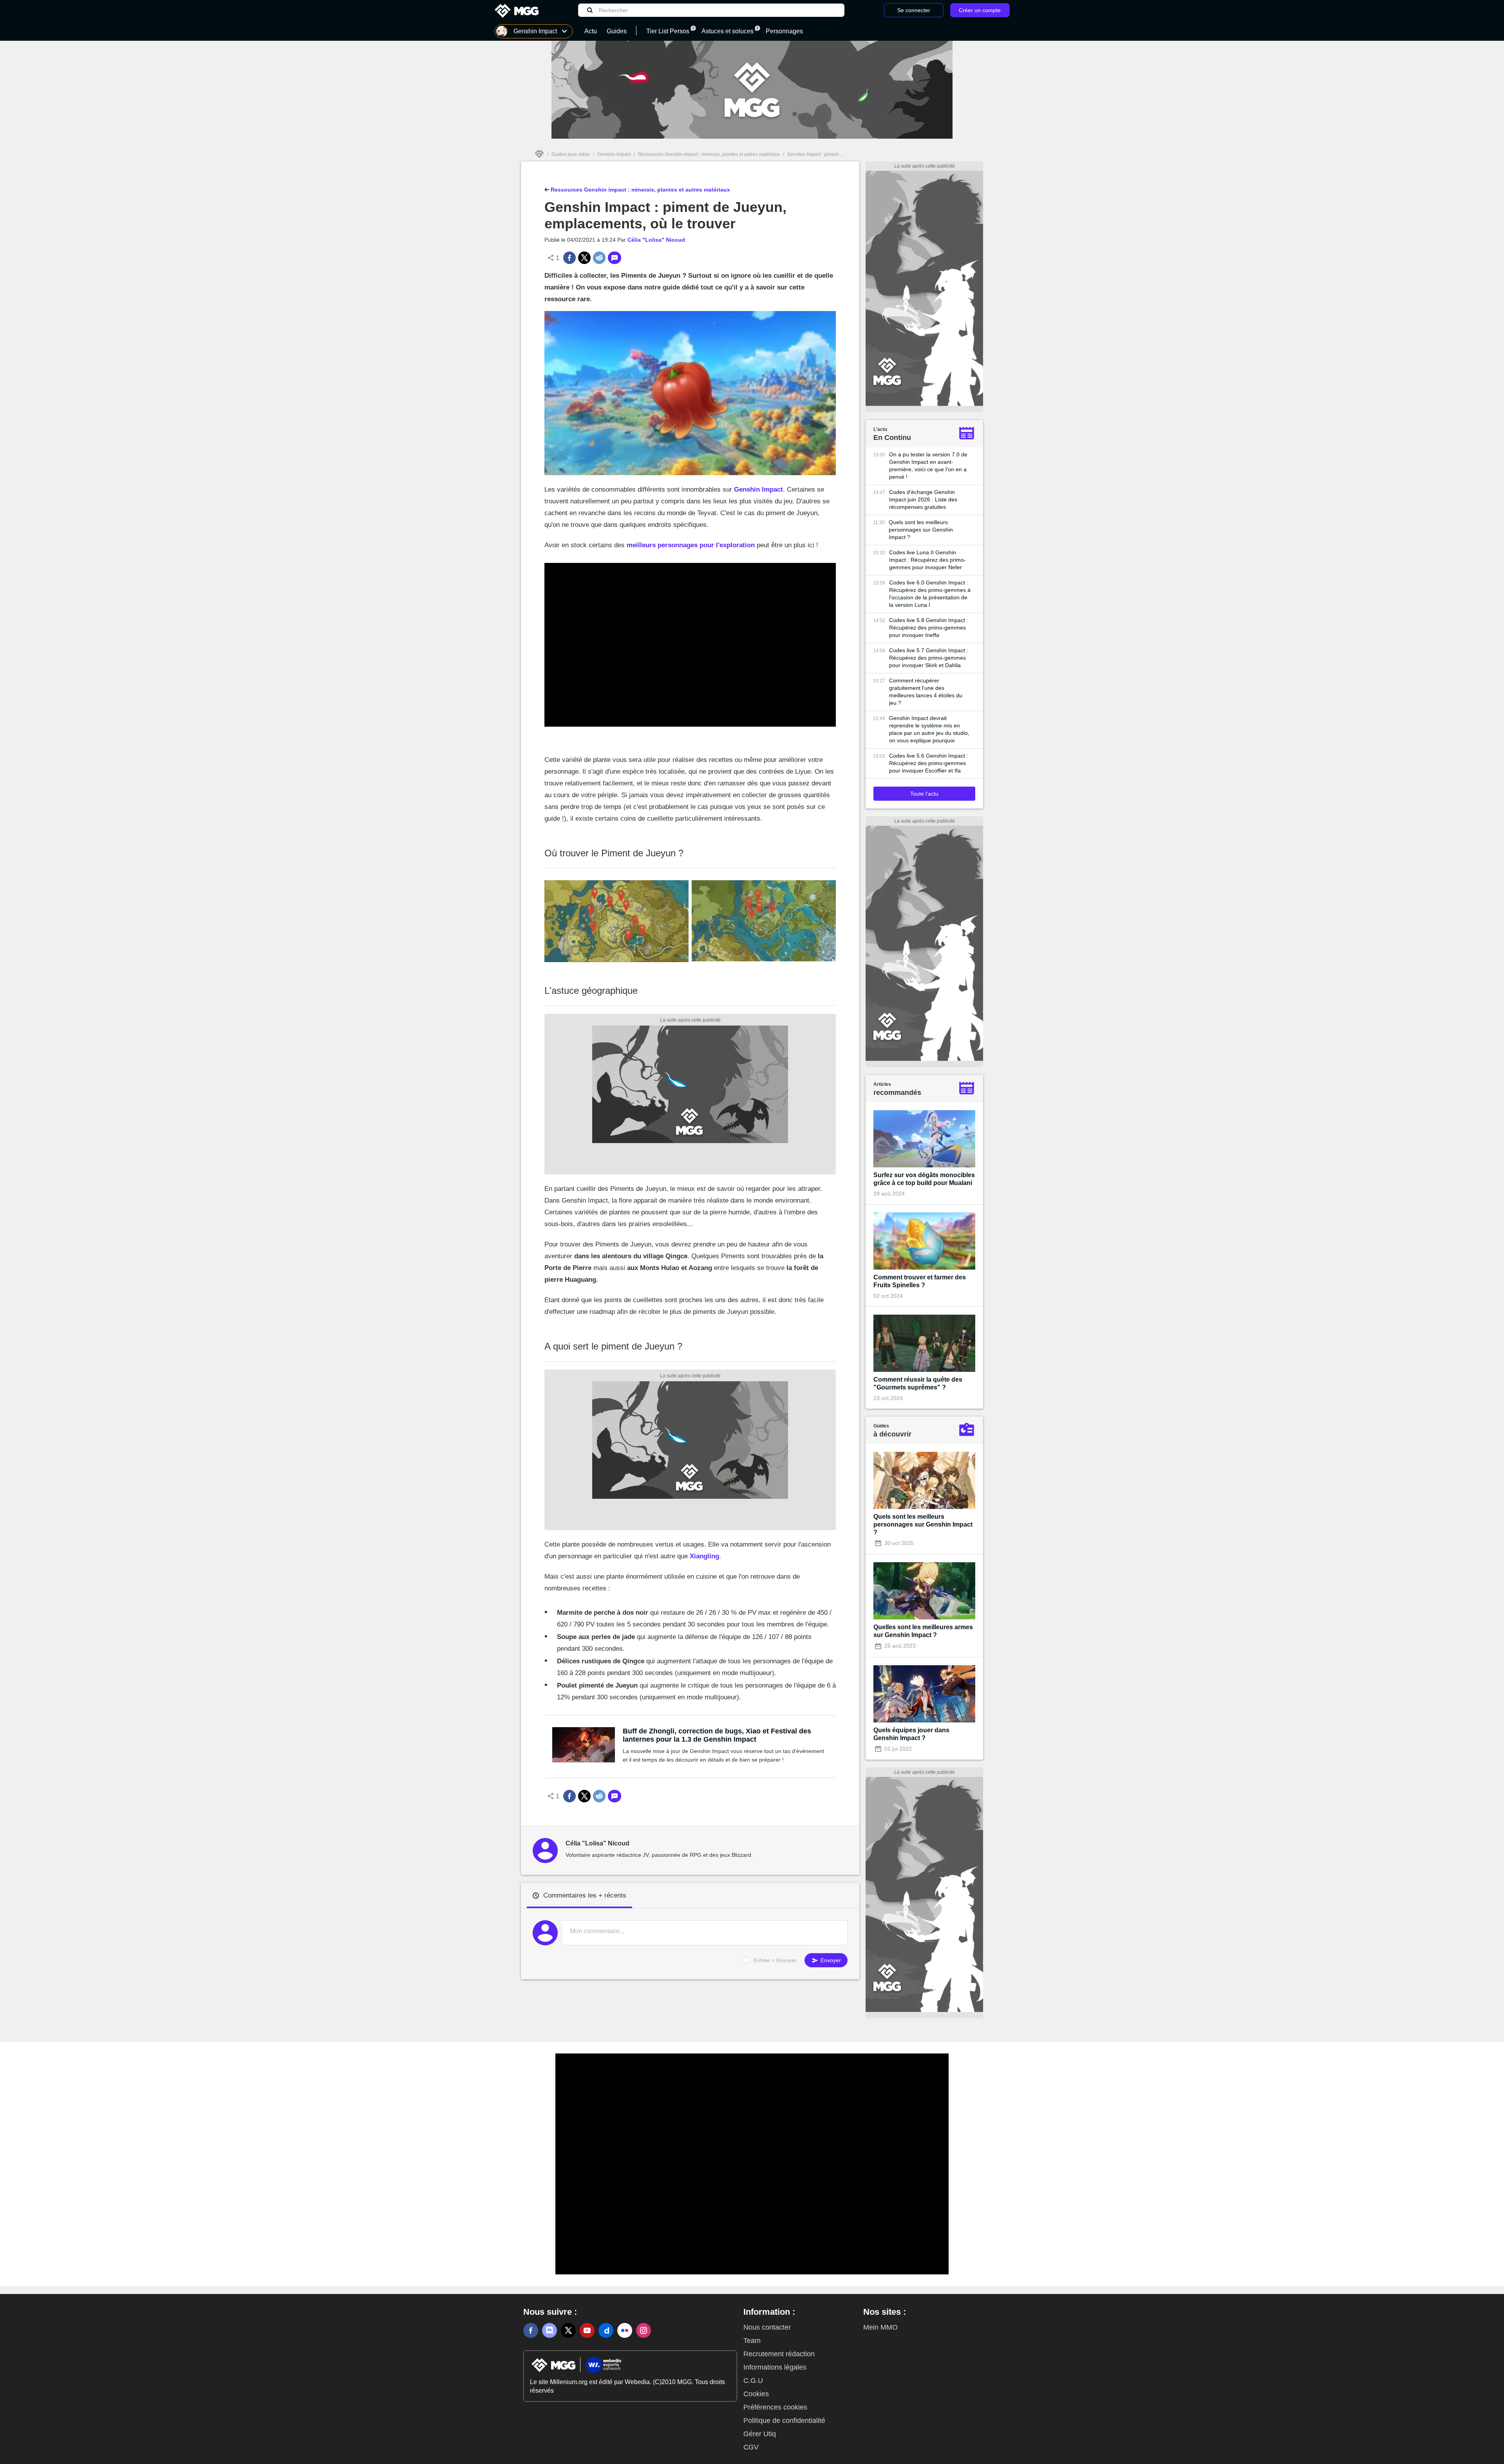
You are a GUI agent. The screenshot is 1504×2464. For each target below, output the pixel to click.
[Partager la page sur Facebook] (569, 258)
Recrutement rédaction (779, 2354)
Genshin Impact (614, 154)
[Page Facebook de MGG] (531, 2330)
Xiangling (704, 1556)
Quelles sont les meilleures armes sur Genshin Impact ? (923, 1631)
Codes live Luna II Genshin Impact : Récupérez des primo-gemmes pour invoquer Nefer (927, 560)
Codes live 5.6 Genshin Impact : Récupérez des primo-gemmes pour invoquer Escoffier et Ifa (929, 763)
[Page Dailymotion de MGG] (606, 2330)
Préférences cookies (775, 2407)
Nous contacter (767, 2327)
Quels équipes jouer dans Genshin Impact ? (911, 1734)
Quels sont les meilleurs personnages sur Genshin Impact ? (921, 530)
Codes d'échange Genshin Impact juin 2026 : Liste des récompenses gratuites (923, 499)
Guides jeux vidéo (571, 154)
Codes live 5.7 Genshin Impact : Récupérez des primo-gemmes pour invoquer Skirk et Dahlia (929, 658)
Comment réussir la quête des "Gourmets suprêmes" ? (918, 1383)
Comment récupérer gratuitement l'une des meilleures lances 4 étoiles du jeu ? (926, 692)
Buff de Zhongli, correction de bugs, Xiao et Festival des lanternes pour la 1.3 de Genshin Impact (717, 1735)
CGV (751, 2447)
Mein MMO (880, 2327)
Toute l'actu (924, 794)
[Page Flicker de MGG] (625, 2330)
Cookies (756, 2394)
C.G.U (753, 2381)
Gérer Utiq (760, 2434)
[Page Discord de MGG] (550, 2330)
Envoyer (830, 1960)
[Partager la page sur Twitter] (584, 258)
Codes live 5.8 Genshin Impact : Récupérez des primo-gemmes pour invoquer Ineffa (929, 628)
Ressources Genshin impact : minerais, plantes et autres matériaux (709, 154)
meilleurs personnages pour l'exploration (691, 545)
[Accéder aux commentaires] (615, 258)
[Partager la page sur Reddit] (599, 258)
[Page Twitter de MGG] (568, 2330)
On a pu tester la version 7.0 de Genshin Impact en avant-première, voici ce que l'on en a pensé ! (928, 466)
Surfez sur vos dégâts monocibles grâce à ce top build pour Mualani (924, 1179)
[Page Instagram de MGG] (644, 2330)
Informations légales (775, 2367)
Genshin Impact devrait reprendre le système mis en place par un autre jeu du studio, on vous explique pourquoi (929, 729)
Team (752, 2341)
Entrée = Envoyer (775, 1960)
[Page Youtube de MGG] (587, 2330)
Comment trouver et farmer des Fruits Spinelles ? (920, 1281)
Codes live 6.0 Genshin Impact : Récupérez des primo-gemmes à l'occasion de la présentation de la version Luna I (930, 594)
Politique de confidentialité (784, 2421)
